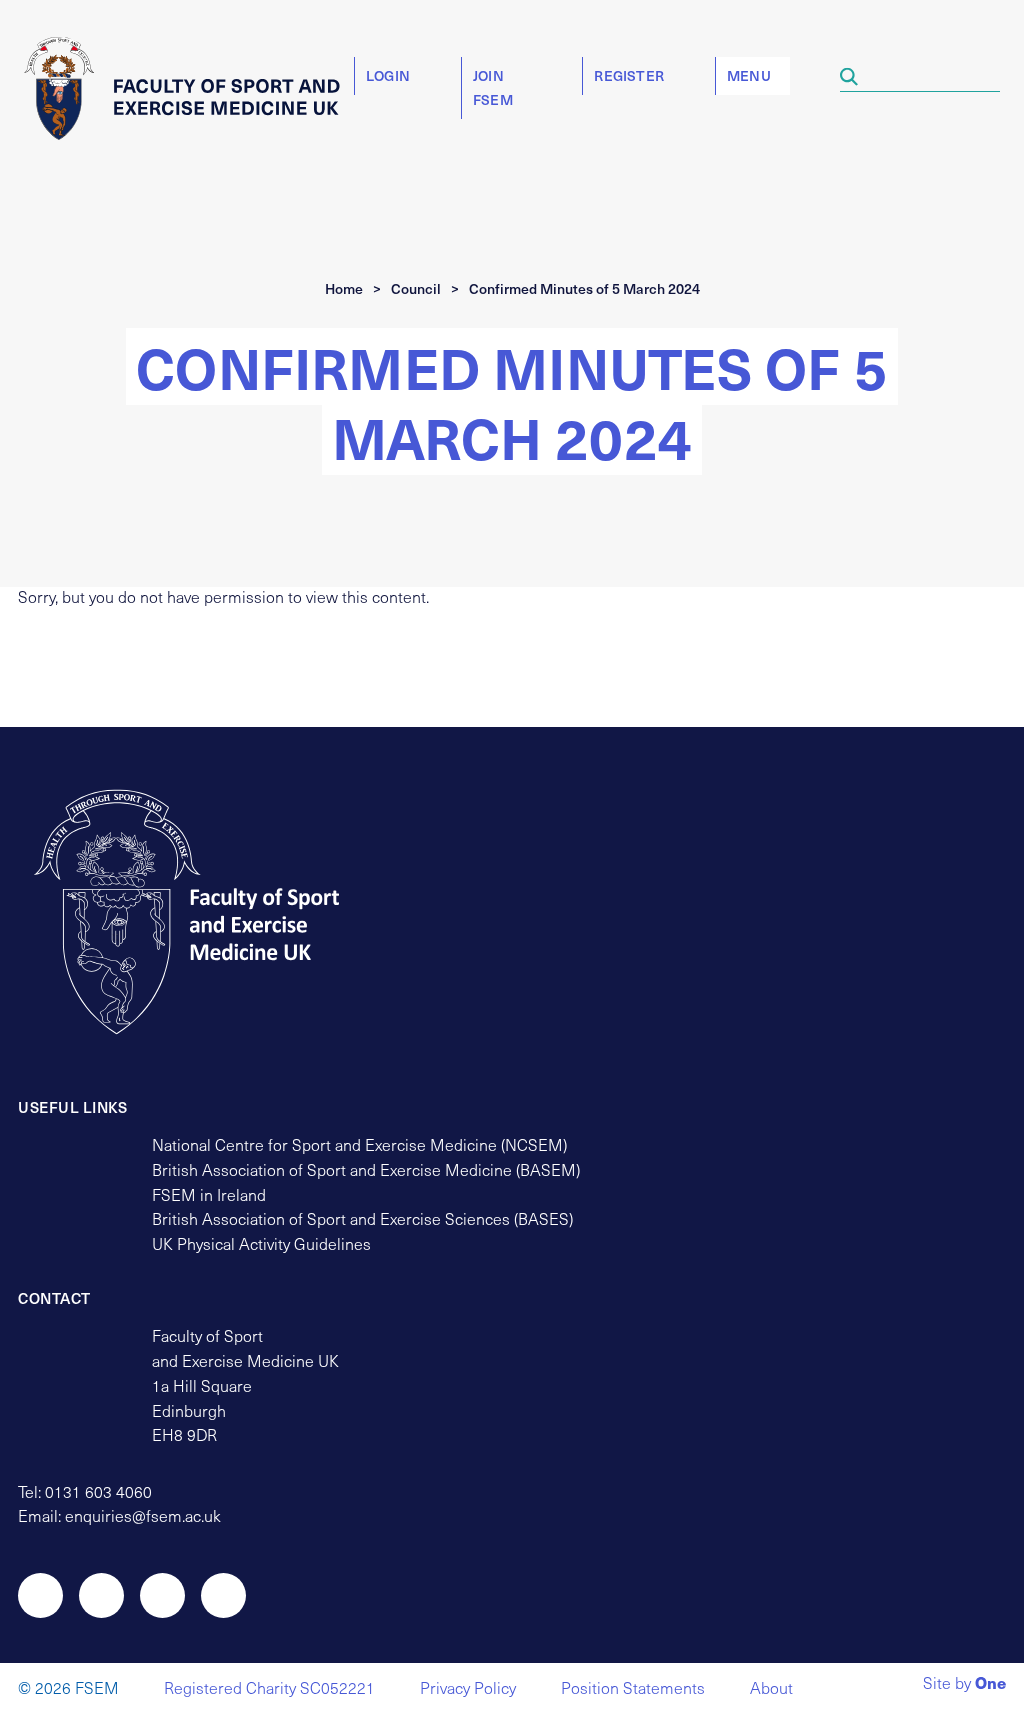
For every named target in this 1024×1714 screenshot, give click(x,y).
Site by (964, 1684)
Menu (749, 75)
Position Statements (633, 1687)
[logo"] (205, 912)
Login (388, 75)
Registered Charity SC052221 (269, 1687)
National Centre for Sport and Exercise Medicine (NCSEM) (359, 1144)
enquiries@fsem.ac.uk (143, 1515)
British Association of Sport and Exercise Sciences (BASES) (362, 1218)
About (771, 1687)
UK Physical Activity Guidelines (261, 1243)
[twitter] (40, 1595)
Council (416, 288)
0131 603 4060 (98, 1491)
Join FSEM (493, 87)
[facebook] (162, 1595)
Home (344, 288)
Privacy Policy (468, 1687)
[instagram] (101, 1595)
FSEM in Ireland (209, 1194)
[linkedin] (223, 1595)
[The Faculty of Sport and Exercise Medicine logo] (189, 88)
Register (629, 75)
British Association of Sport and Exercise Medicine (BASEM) (366, 1169)
